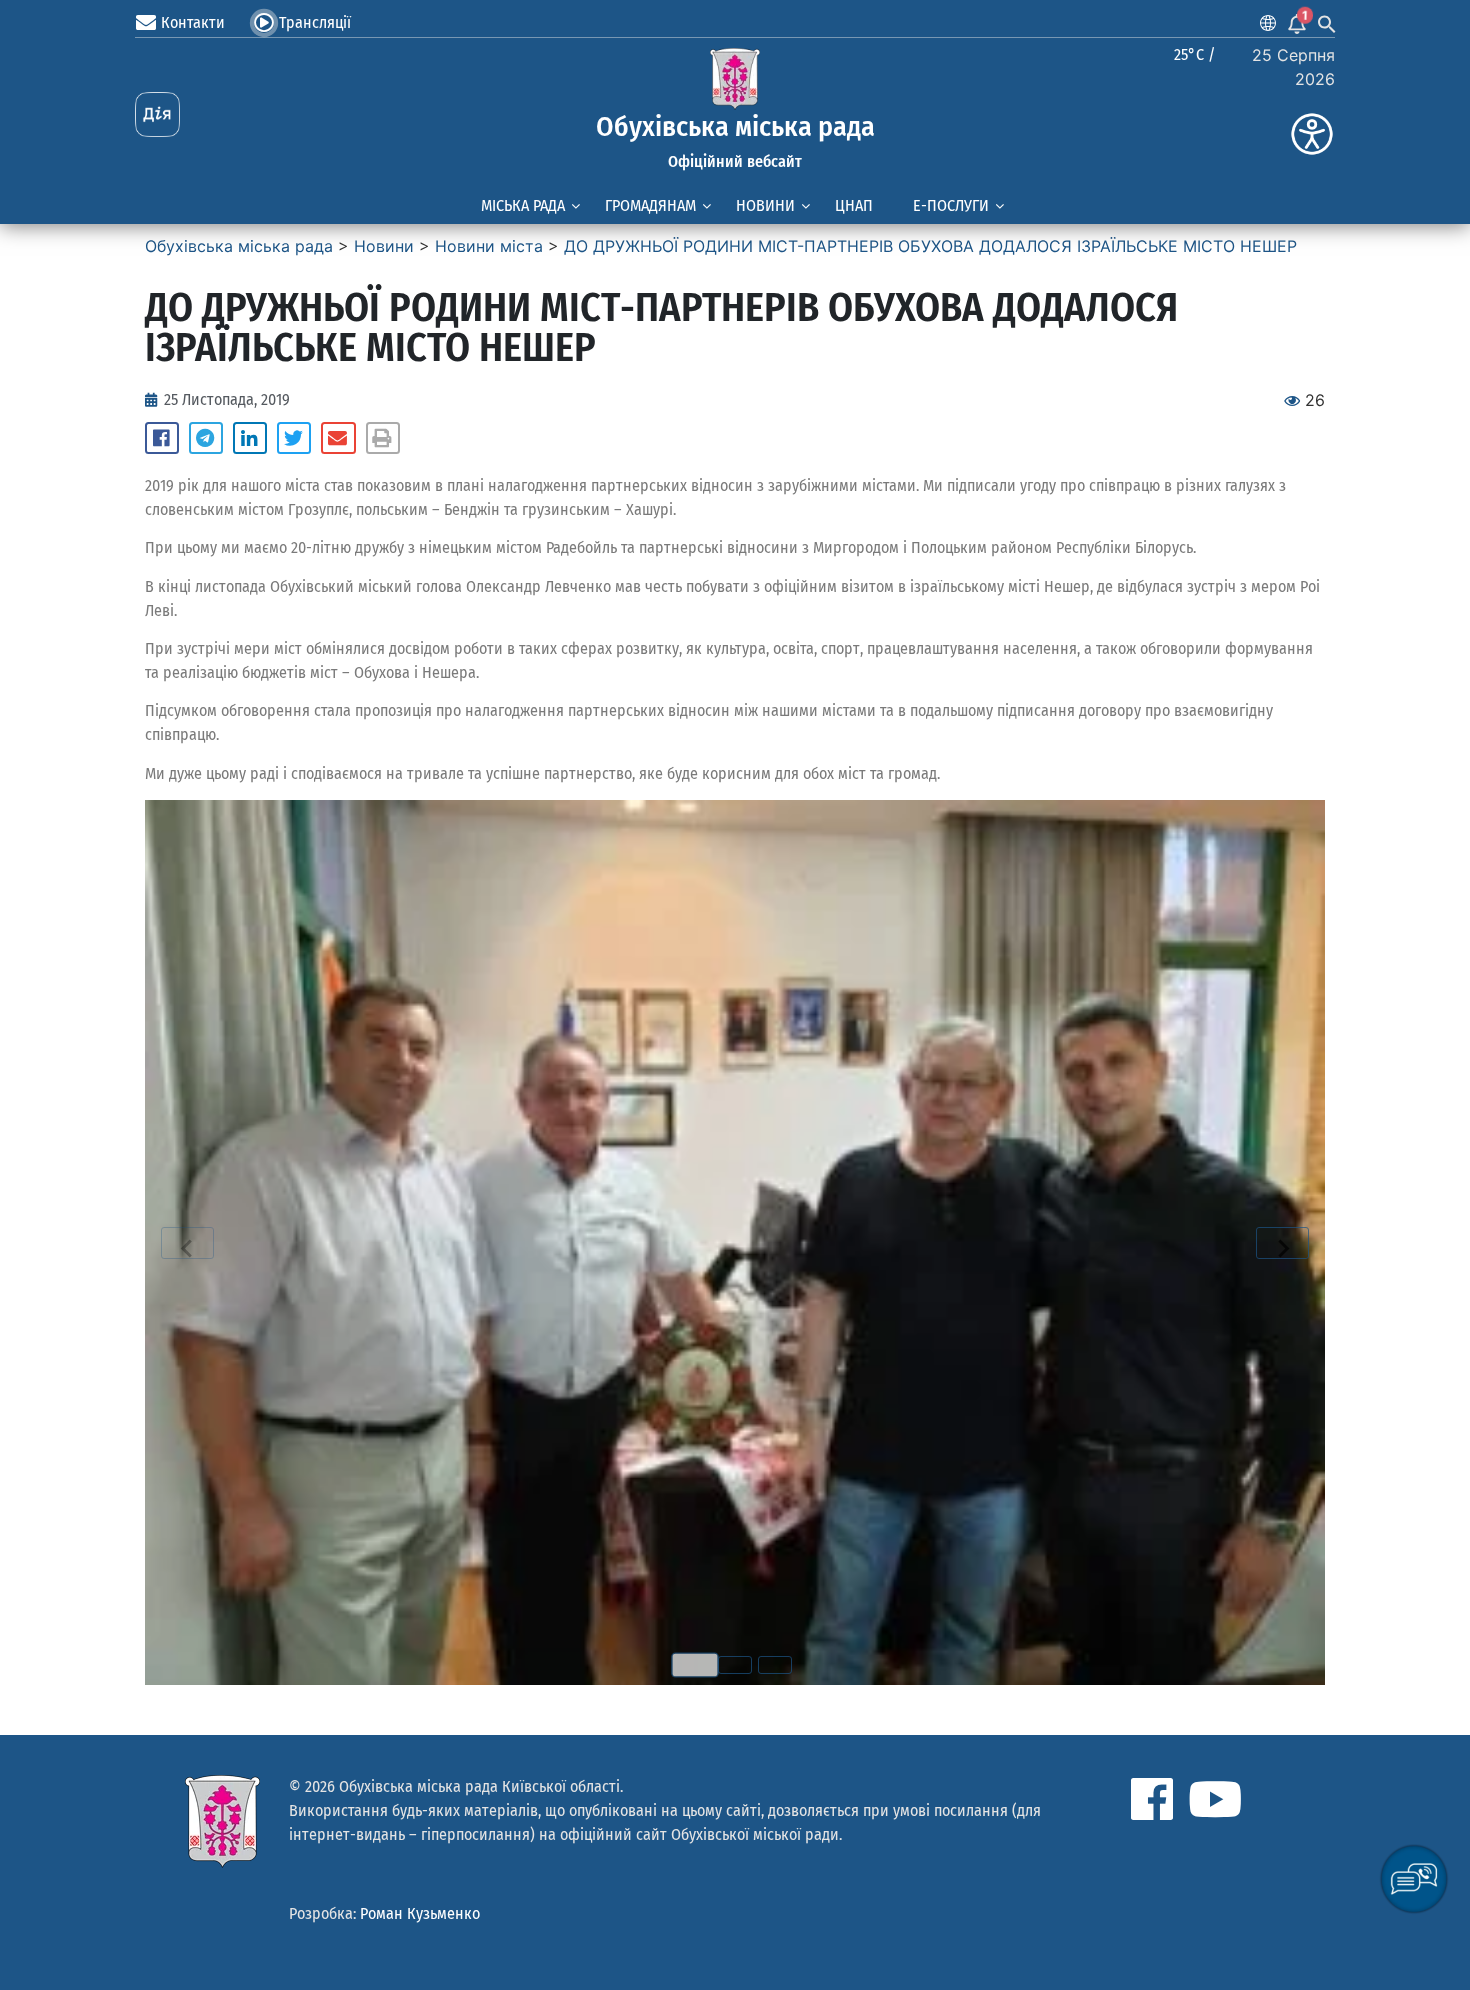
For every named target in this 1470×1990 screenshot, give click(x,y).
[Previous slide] (187, 1243)
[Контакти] (146, 23)
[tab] (695, 1665)
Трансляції (315, 22)
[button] (162, 438)
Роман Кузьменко (420, 1913)
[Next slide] (1282, 1243)
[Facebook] (1152, 1799)
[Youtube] (1215, 1799)
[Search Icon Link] (1327, 23)
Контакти (193, 22)
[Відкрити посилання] (735, 1242)
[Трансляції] (264, 23)
